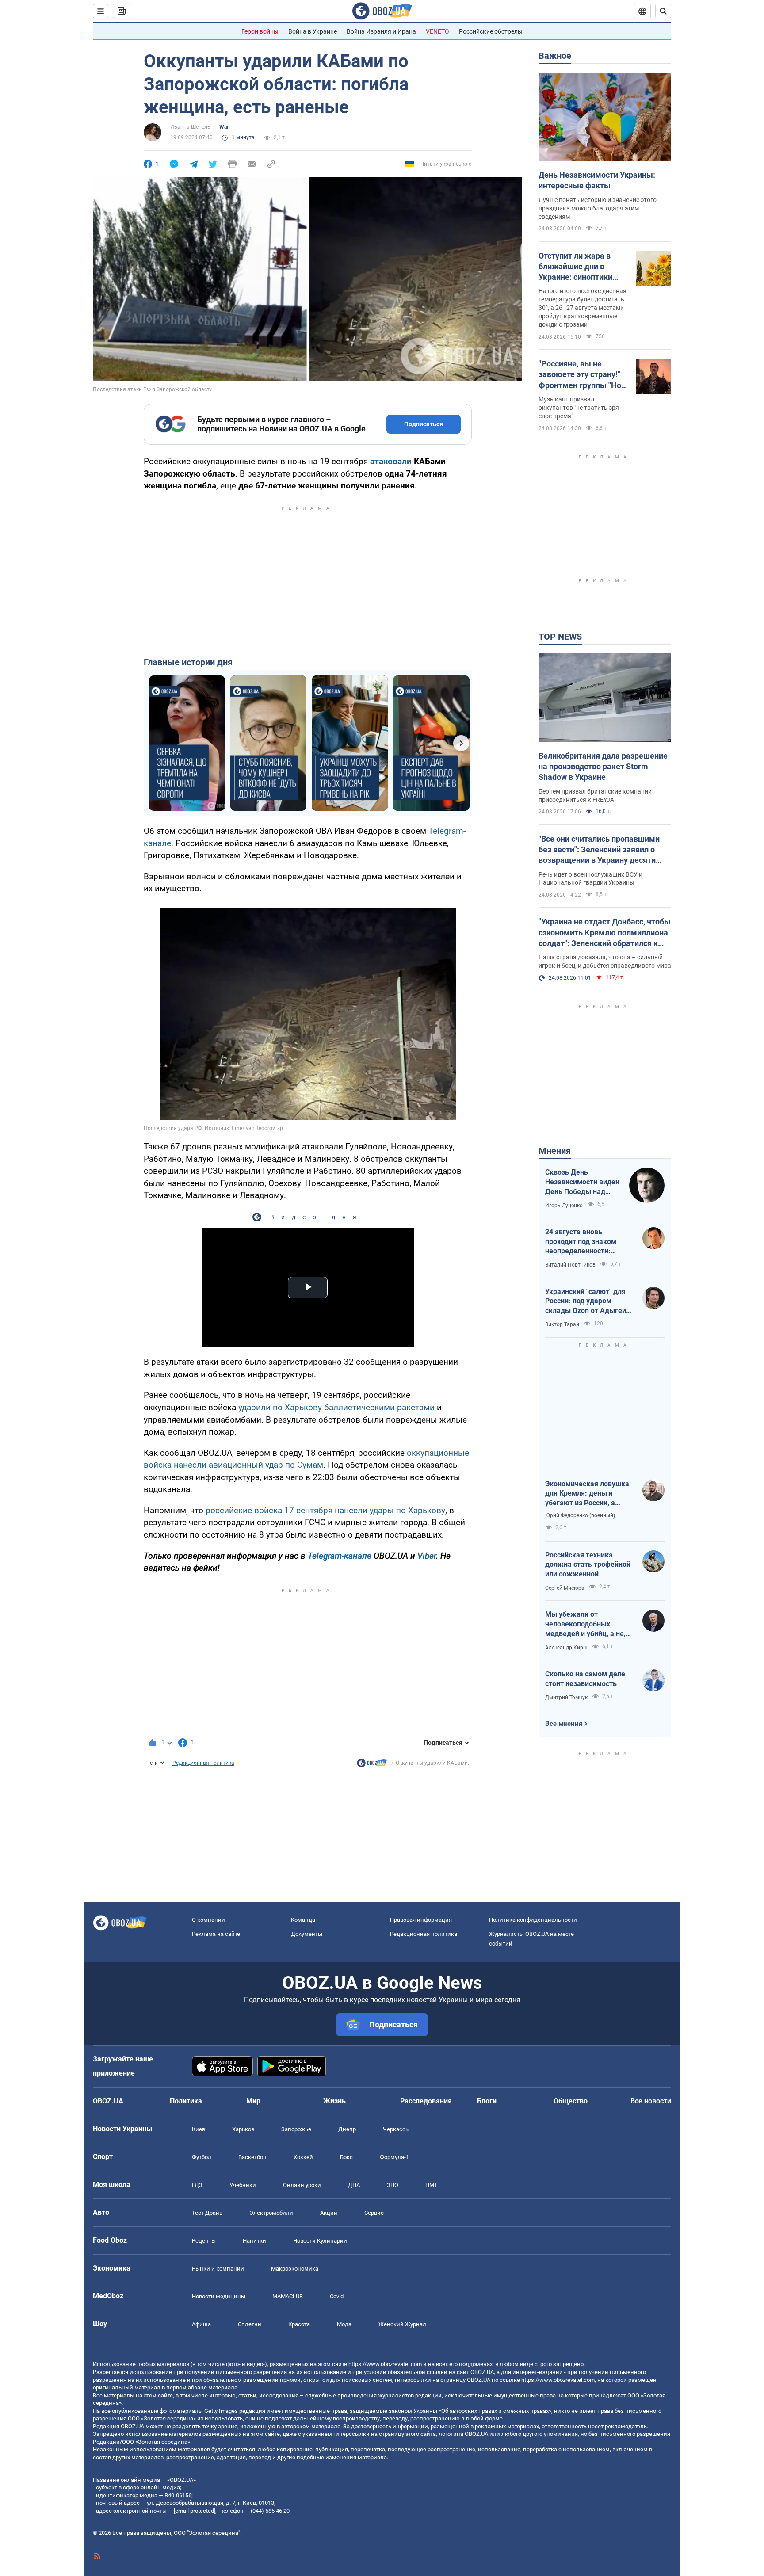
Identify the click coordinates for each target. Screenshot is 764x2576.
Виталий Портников (570, 1265)
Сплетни (250, 2324)
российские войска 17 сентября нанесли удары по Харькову (325, 1510)
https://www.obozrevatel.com (385, 2364)
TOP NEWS (560, 637)
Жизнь (334, 2101)
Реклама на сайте (216, 1934)
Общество (571, 2101)
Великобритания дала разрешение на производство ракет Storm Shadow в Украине (603, 767)
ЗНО (393, 2185)
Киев (199, 2129)
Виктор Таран (562, 1324)
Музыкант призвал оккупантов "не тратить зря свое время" (579, 408)
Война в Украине (313, 31)
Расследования (426, 2101)
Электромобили (271, 2213)
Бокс (346, 2157)
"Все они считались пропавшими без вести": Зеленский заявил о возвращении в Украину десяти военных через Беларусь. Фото (599, 850)
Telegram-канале (340, 1556)
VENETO (437, 31)
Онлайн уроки (302, 2185)
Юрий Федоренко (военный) (580, 1515)
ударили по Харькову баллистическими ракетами (336, 1407)
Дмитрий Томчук (566, 1698)
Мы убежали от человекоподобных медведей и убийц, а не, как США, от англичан (585, 1624)
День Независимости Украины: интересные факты (597, 180)
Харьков (243, 2129)
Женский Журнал (402, 2324)
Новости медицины (219, 2296)
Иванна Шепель (190, 127)
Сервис (374, 2213)
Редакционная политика (203, 1763)
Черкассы (396, 2129)
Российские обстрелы (491, 31)
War (224, 127)
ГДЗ (197, 2185)
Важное (555, 56)
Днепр (347, 2129)
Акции (329, 2213)
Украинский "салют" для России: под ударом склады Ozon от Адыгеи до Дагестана (586, 1301)
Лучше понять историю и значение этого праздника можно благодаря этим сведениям (598, 208)
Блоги (487, 2101)
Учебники (243, 2185)
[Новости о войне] (372, 1765)
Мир (253, 2101)
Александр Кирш (566, 1648)
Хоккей (303, 2157)
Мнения (555, 1151)
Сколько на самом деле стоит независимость (585, 1679)
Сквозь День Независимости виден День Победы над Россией (582, 1182)
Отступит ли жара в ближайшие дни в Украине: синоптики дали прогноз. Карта (577, 267)
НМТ (432, 2185)
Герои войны (260, 31)
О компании (208, 1920)
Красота (299, 2324)
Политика (186, 2101)
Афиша (201, 2324)
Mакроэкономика (295, 2269)
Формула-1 (394, 2157)
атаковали (391, 461)
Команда (303, 1920)
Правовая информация (421, 1920)
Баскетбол (252, 2157)
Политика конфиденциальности (533, 1920)
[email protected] (195, 2511)
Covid (337, 2296)
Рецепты (204, 2241)
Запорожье (296, 2129)
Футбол (202, 2157)
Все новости (651, 2101)
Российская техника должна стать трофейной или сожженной (588, 1565)
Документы (307, 1934)
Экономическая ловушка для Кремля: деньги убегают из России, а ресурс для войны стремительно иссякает (587, 1494)
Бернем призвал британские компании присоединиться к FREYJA (595, 796)
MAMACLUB (288, 2296)
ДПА (354, 2185)
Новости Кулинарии (320, 2241)
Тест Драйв (207, 2213)
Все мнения (564, 1724)
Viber (427, 1556)
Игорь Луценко (564, 1206)
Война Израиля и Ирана (381, 31)
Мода (344, 2324)
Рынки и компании (218, 2269)
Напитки (254, 2241)
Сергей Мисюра (565, 1588)
